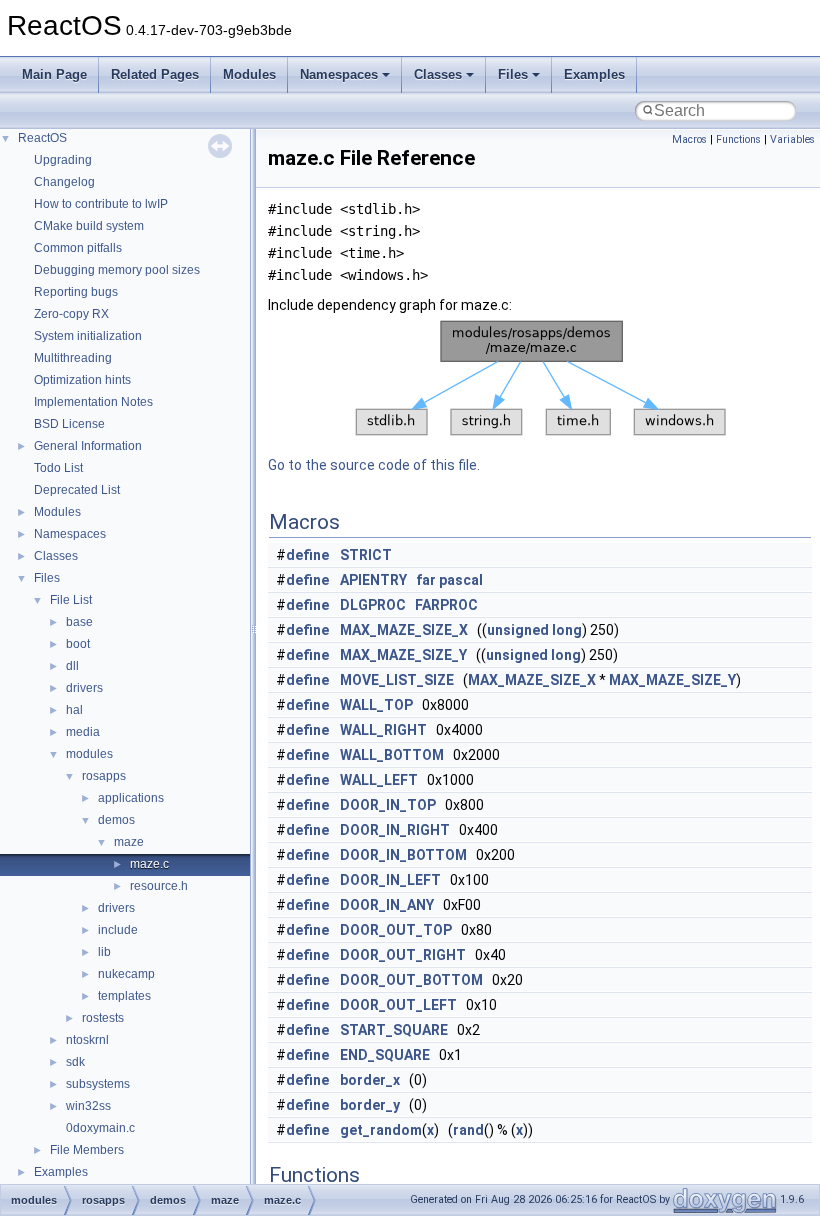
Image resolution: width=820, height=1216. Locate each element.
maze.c (149, 864)
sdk (75, 1062)
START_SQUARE (394, 1030)
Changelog (64, 182)
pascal (461, 580)
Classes (438, 74)
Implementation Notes (93, 402)
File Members (87, 1150)
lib (104, 952)
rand (468, 1130)
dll (72, 666)
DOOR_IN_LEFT (390, 880)
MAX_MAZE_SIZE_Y (403, 655)
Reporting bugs (76, 292)
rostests (103, 1018)
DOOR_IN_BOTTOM (403, 855)
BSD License (69, 424)
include (118, 930)
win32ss (88, 1106)
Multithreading (73, 358)
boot (78, 644)
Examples (594, 74)
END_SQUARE (385, 1055)
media (83, 732)
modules (89, 754)
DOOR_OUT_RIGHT (403, 955)
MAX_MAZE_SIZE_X (404, 630)
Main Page (54, 74)
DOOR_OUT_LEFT (398, 1005)
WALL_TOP (376, 705)
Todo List (58, 468)
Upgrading (63, 160)
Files (513, 74)
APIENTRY (373, 580)
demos (116, 820)
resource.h (159, 886)
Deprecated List (77, 490)
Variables (792, 139)
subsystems (98, 1084)
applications (131, 798)
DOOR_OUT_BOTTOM (411, 980)
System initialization (88, 336)
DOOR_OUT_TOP (396, 930)
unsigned (518, 630)
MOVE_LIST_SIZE (397, 680)
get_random (381, 1130)
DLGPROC (373, 605)
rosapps (104, 776)
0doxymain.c (100, 1128)
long (567, 630)
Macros (689, 139)
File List (71, 600)
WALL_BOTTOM (392, 755)
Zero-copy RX (71, 314)
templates (124, 996)
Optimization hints (82, 380)
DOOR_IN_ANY (387, 905)
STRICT (366, 555)
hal (74, 710)
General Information (88, 446)
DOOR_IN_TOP (388, 805)
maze (129, 842)
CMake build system (89, 226)
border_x (370, 1080)
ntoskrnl (87, 1040)
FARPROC (446, 605)
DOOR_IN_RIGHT (395, 830)
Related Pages (155, 74)
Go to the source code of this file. (374, 465)
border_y (370, 1105)
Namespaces (339, 74)
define (307, 555)
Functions (738, 139)
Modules (249, 74)
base (79, 622)
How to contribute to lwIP (101, 204)
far (426, 580)
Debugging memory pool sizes (117, 270)
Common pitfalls (78, 248)
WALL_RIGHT (383, 730)
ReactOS (42, 138)
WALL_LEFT (379, 780)
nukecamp (126, 974)
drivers (84, 688)
